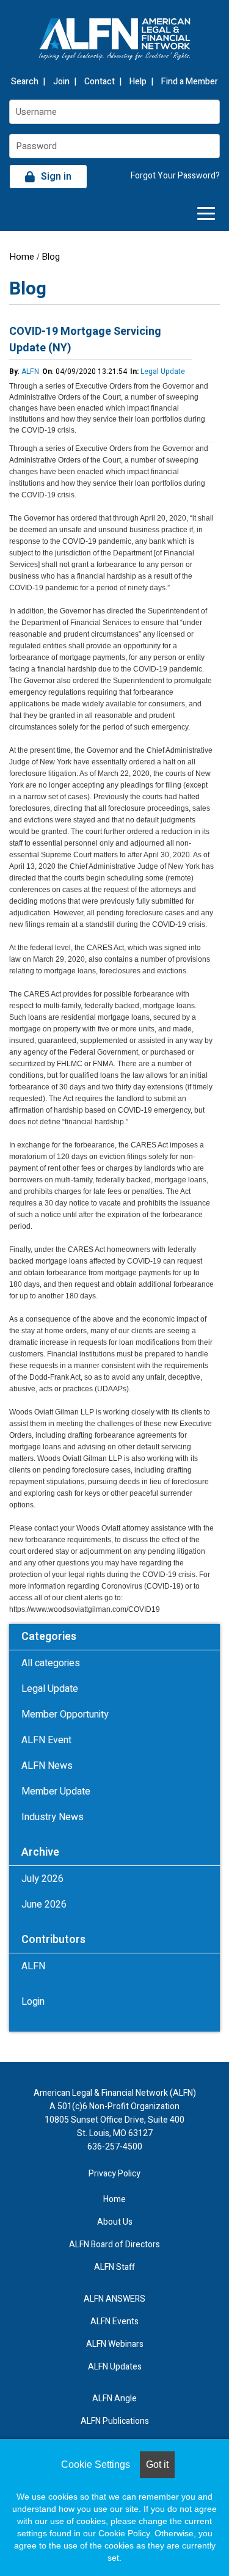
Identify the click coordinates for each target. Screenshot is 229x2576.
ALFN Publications (115, 2421)
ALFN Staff (114, 2267)
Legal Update (163, 371)
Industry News (53, 1817)
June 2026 (44, 1905)
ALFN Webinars (115, 2344)
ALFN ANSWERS (114, 2299)
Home (22, 257)
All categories (51, 1663)
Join (61, 82)
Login (33, 2002)
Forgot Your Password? (175, 176)
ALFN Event (46, 1740)
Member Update (56, 1791)
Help (138, 82)
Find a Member (190, 82)
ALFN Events (114, 2322)
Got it (157, 2464)
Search (25, 82)
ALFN (30, 371)
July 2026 (42, 1879)
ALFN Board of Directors (114, 2245)
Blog (51, 257)
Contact (100, 82)
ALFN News (47, 1766)
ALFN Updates (115, 2367)
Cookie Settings (96, 2464)
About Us (115, 2222)
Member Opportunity (65, 1714)
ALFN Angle (114, 2399)
